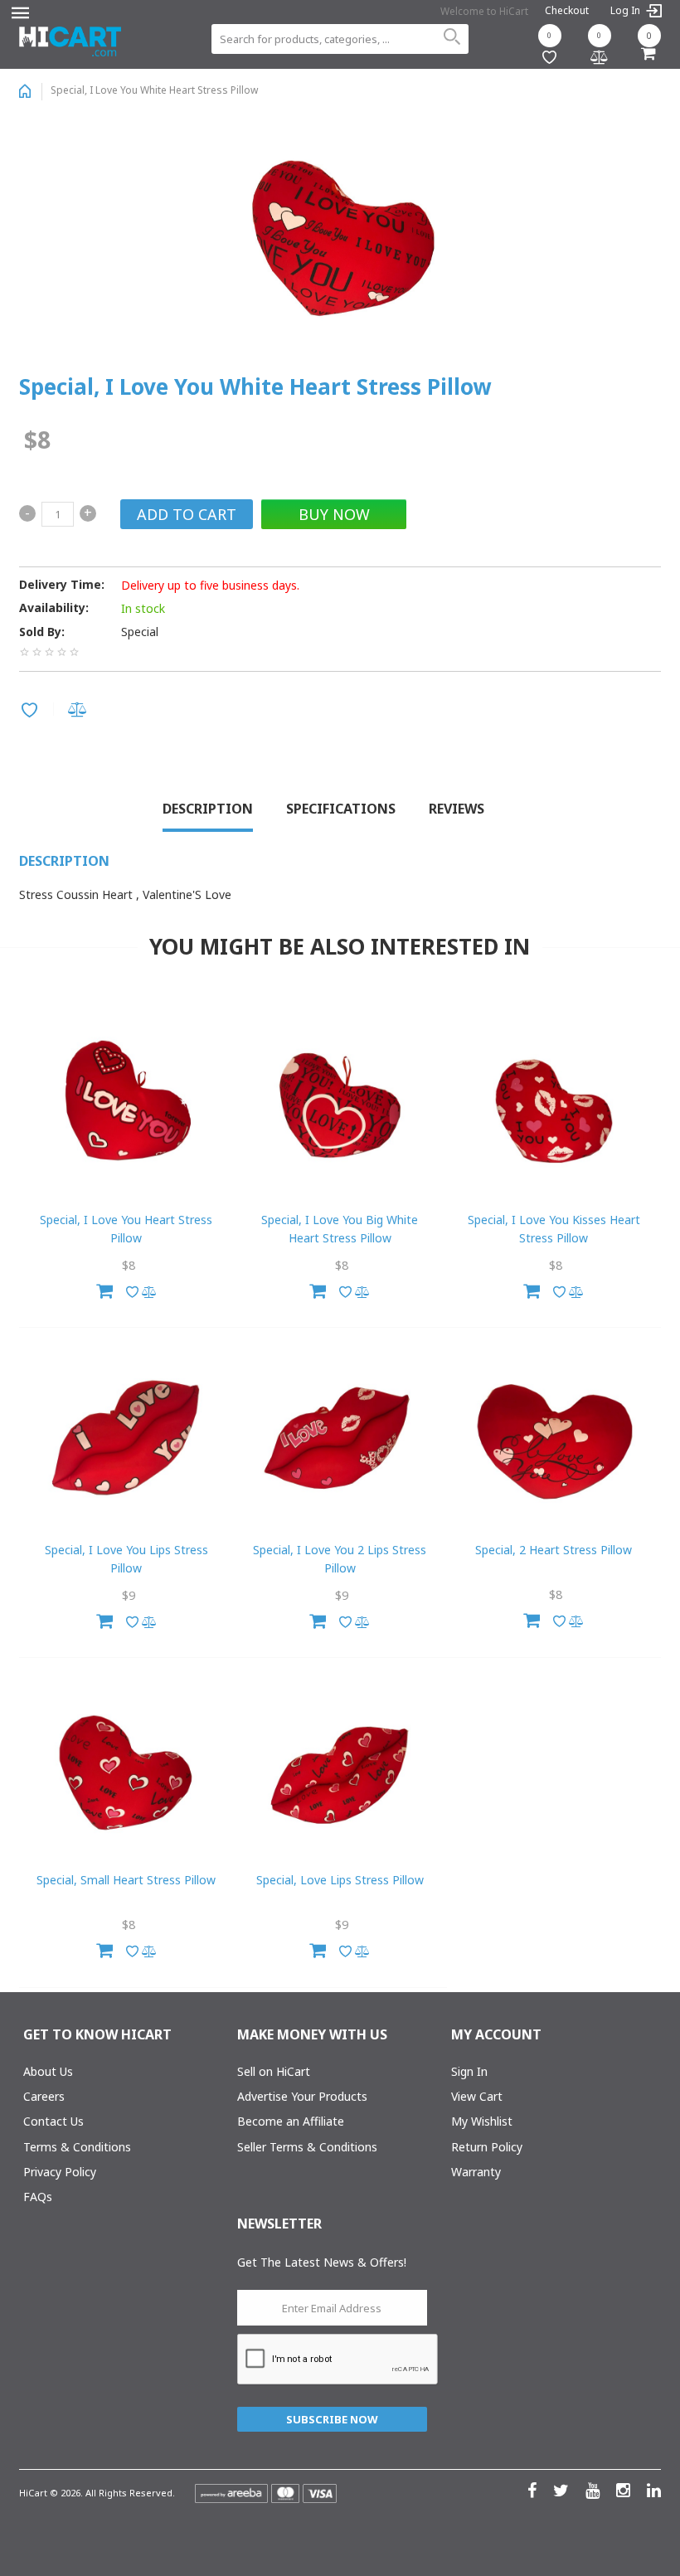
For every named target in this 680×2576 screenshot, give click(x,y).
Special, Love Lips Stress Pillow (340, 1880)
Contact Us (53, 2121)
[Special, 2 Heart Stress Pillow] (554, 1439)
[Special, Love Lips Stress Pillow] (340, 1769)
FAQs (38, 2197)
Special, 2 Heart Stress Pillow (554, 1550)
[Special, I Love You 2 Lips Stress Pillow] (340, 1439)
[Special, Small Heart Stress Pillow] (126, 1769)
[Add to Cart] (104, 1289)
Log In (627, 11)
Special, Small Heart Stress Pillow (126, 1880)
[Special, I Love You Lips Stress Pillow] (126, 1439)
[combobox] (340, 39)
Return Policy (487, 2147)
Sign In (469, 2071)
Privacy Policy (60, 2172)
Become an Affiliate (291, 2121)
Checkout (567, 10)
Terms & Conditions (77, 2147)
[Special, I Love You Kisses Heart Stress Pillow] (554, 1109)
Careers (44, 2096)
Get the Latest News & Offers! (322, 2262)
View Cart (477, 2096)
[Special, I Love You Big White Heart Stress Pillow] (340, 1109)
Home (25, 91)
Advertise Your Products (302, 2096)
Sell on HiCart (274, 2071)
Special (140, 632)
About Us (48, 2071)
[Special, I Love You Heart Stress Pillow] (126, 1109)
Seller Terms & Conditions (307, 2147)
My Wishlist (482, 2121)
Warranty (476, 2172)
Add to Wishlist (32, 712)
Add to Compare (80, 711)
